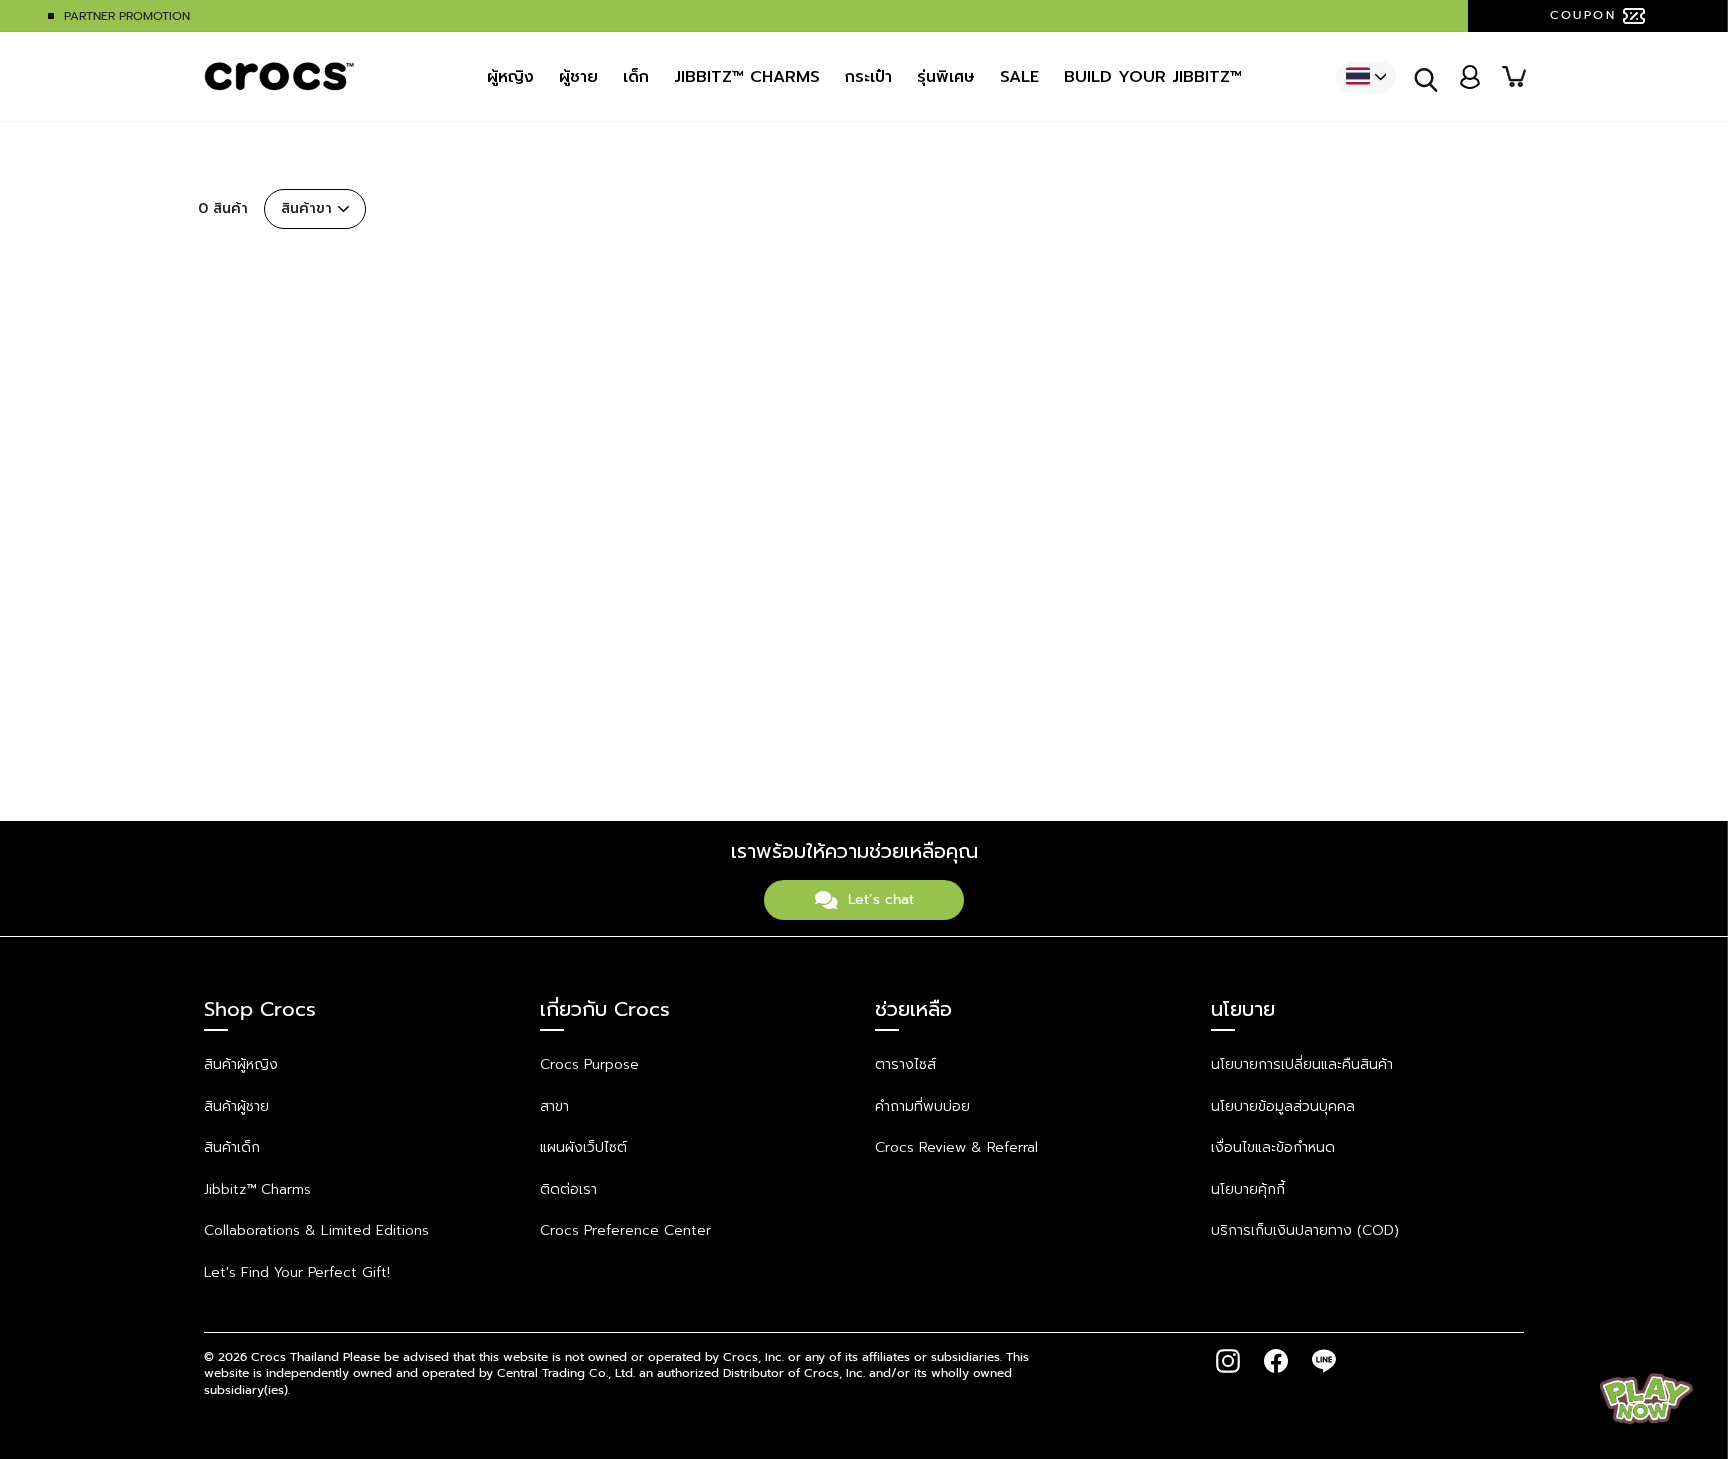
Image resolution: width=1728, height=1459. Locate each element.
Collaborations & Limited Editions (316, 1230)
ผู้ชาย (578, 77)
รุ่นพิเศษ (946, 77)
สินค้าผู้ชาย (236, 1106)
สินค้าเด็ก (232, 1147)
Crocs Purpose (589, 1064)
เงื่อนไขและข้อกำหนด (1273, 1147)
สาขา (554, 1106)
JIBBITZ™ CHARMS (747, 77)
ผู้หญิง (510, 77)
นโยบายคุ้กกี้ (1248, 1189)
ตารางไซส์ (905, 1064)
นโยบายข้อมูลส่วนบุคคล (1283, 1106)
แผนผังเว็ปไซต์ (583, 1147)
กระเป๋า (868, 77)
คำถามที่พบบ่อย (922, 1106)
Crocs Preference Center (625, 1230)
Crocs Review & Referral (956, 1147)
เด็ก (636, 77)
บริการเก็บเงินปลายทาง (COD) (1305, 1230)
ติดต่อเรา (568, 1189)
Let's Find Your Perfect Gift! (297, 1272)
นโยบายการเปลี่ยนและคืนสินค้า (1302, 1064)
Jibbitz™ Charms (257, 1189)
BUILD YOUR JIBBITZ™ (1153, 77)
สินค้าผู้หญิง (241, 1064)
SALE (1019, 77)
